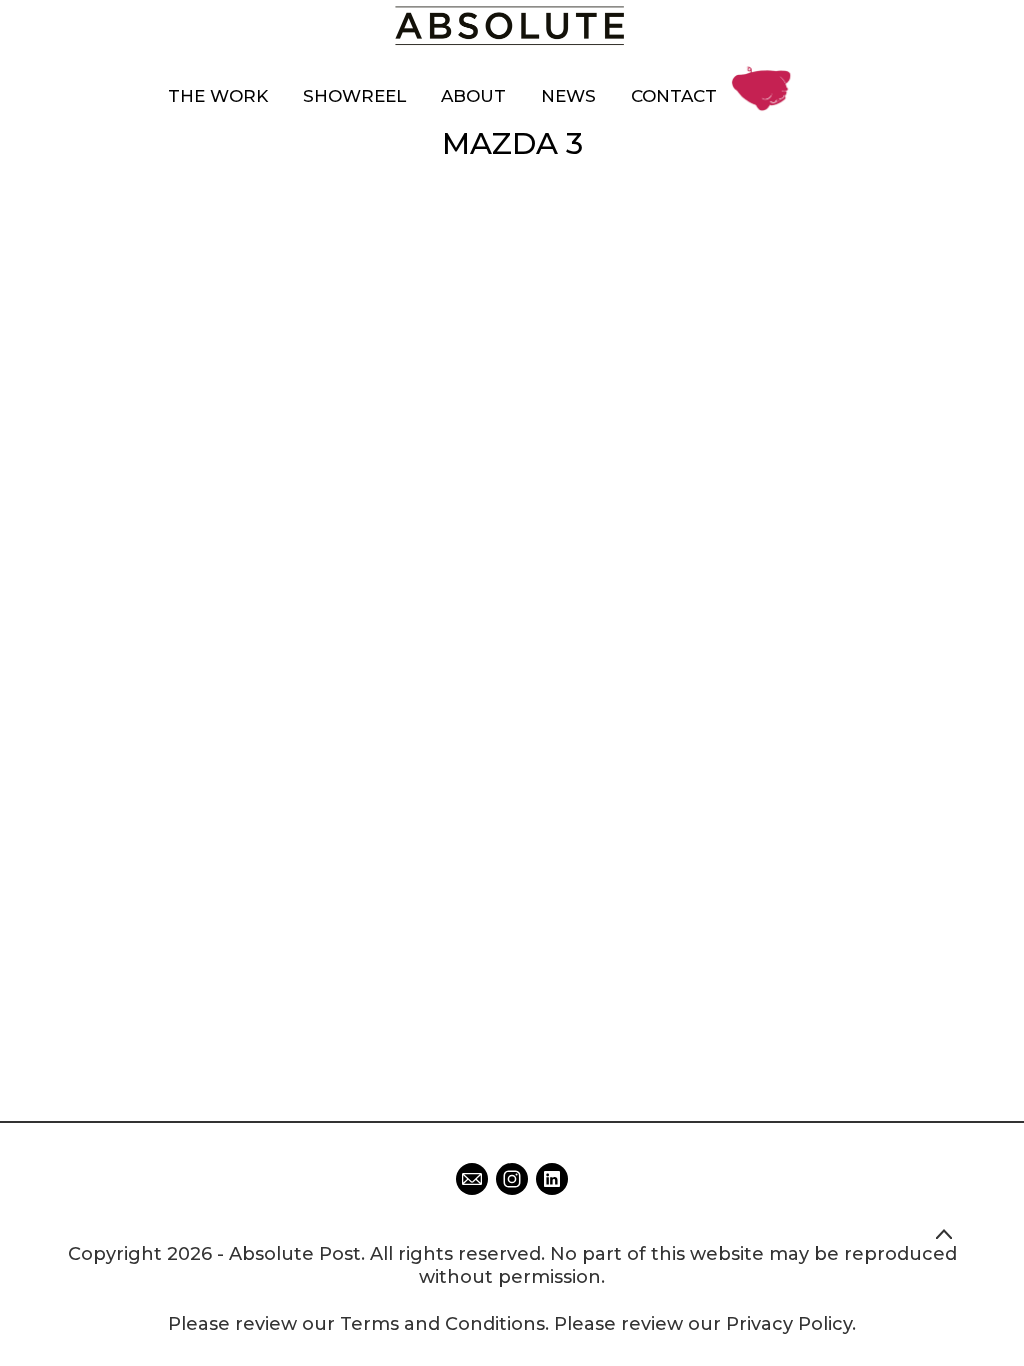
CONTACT (674, 96)
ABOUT (473, 96)
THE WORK (218, 96)
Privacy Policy (789, 1324)
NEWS (568, 96)
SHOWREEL (354, 96)
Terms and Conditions (442, 1324)
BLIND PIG (767, 73)
